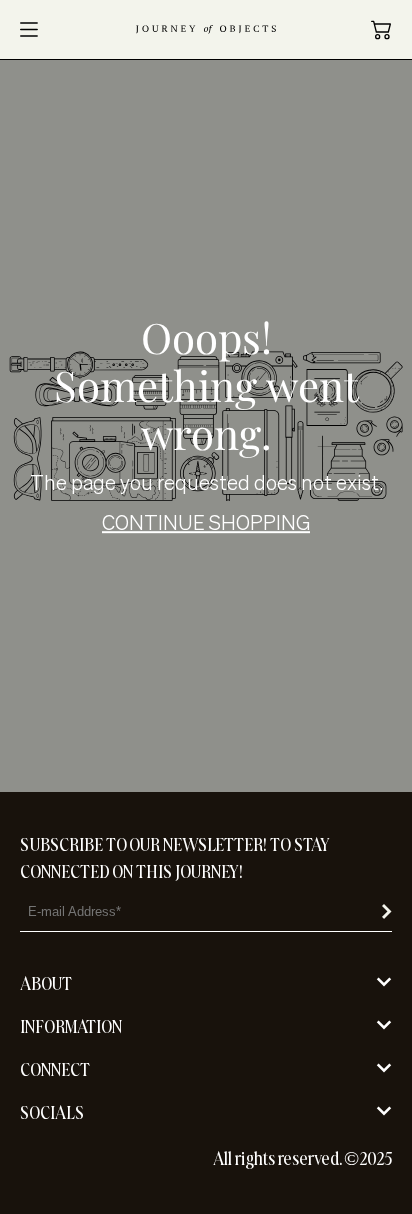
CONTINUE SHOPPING (206, 522)
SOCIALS (52, 1112)
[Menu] (29, 29)
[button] (381, 30)
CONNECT (55, 1069)
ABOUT (46, 983)
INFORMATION (71, 1026)
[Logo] (206, 30)
